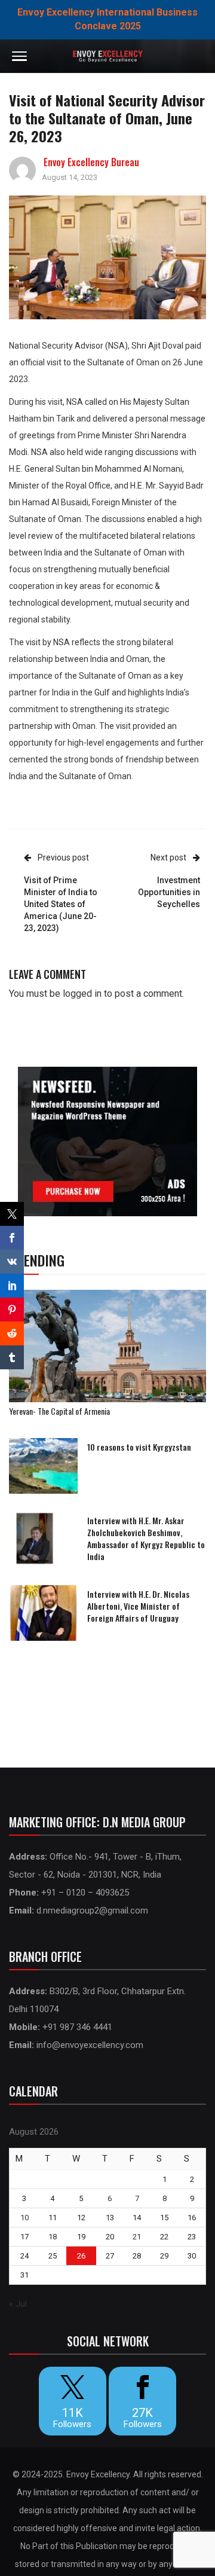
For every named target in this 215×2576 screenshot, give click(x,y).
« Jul (18, 2304)
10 (24, 2218)
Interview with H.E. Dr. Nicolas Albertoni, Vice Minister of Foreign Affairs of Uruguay (138, 1606)
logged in (82, 994)
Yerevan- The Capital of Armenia (59, 1411)
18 (53, 2237)
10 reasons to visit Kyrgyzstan (139, 1447)
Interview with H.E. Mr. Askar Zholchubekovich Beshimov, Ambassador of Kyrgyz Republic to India (146, 1538)
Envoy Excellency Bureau (91, 162)
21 (137, 2237)
